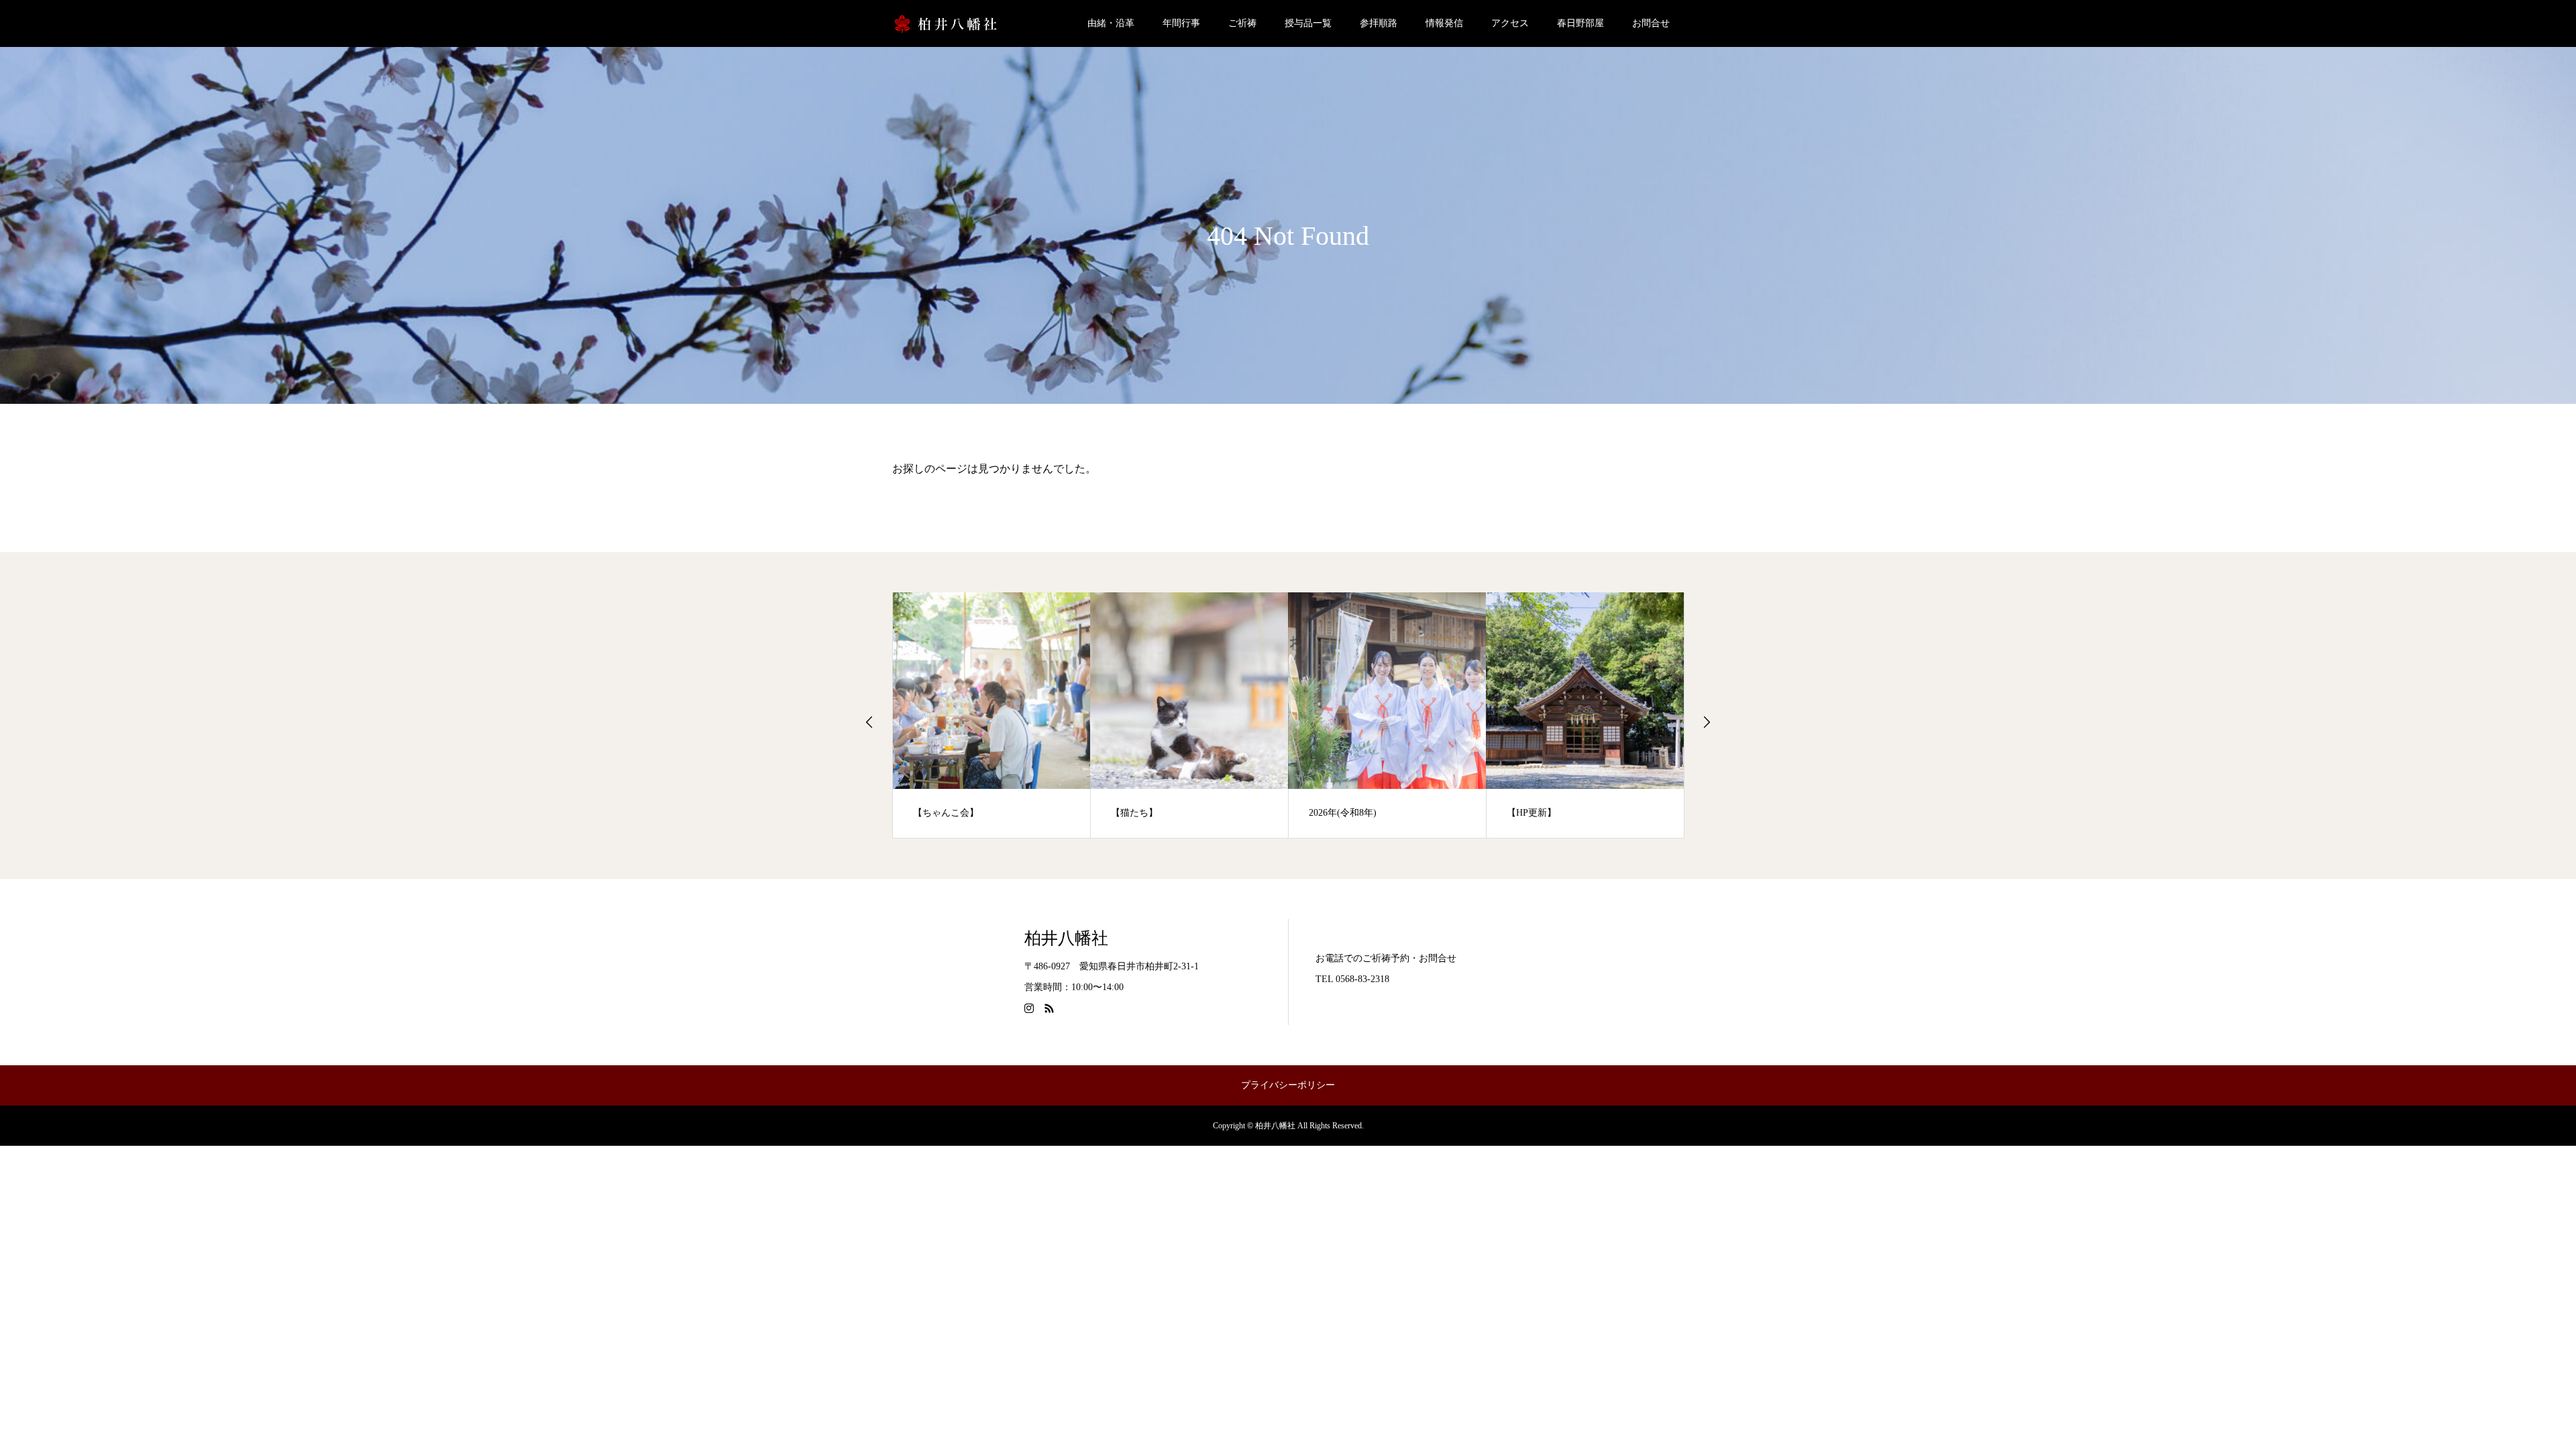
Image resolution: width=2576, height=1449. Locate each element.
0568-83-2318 (1362, 979)
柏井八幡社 (1066, 938)
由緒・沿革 (1111, 23)
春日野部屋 (1580, 23)
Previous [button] (869, 722)
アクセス (1510, 23)
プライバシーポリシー (1288, 1085)
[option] (992, 715)
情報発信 (1444, 23)
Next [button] (1707, 722)
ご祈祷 (1242, 23)
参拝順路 (1379, 23)
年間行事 (1181, 23)
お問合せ (1651, 23)
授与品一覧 (1308, 23)
